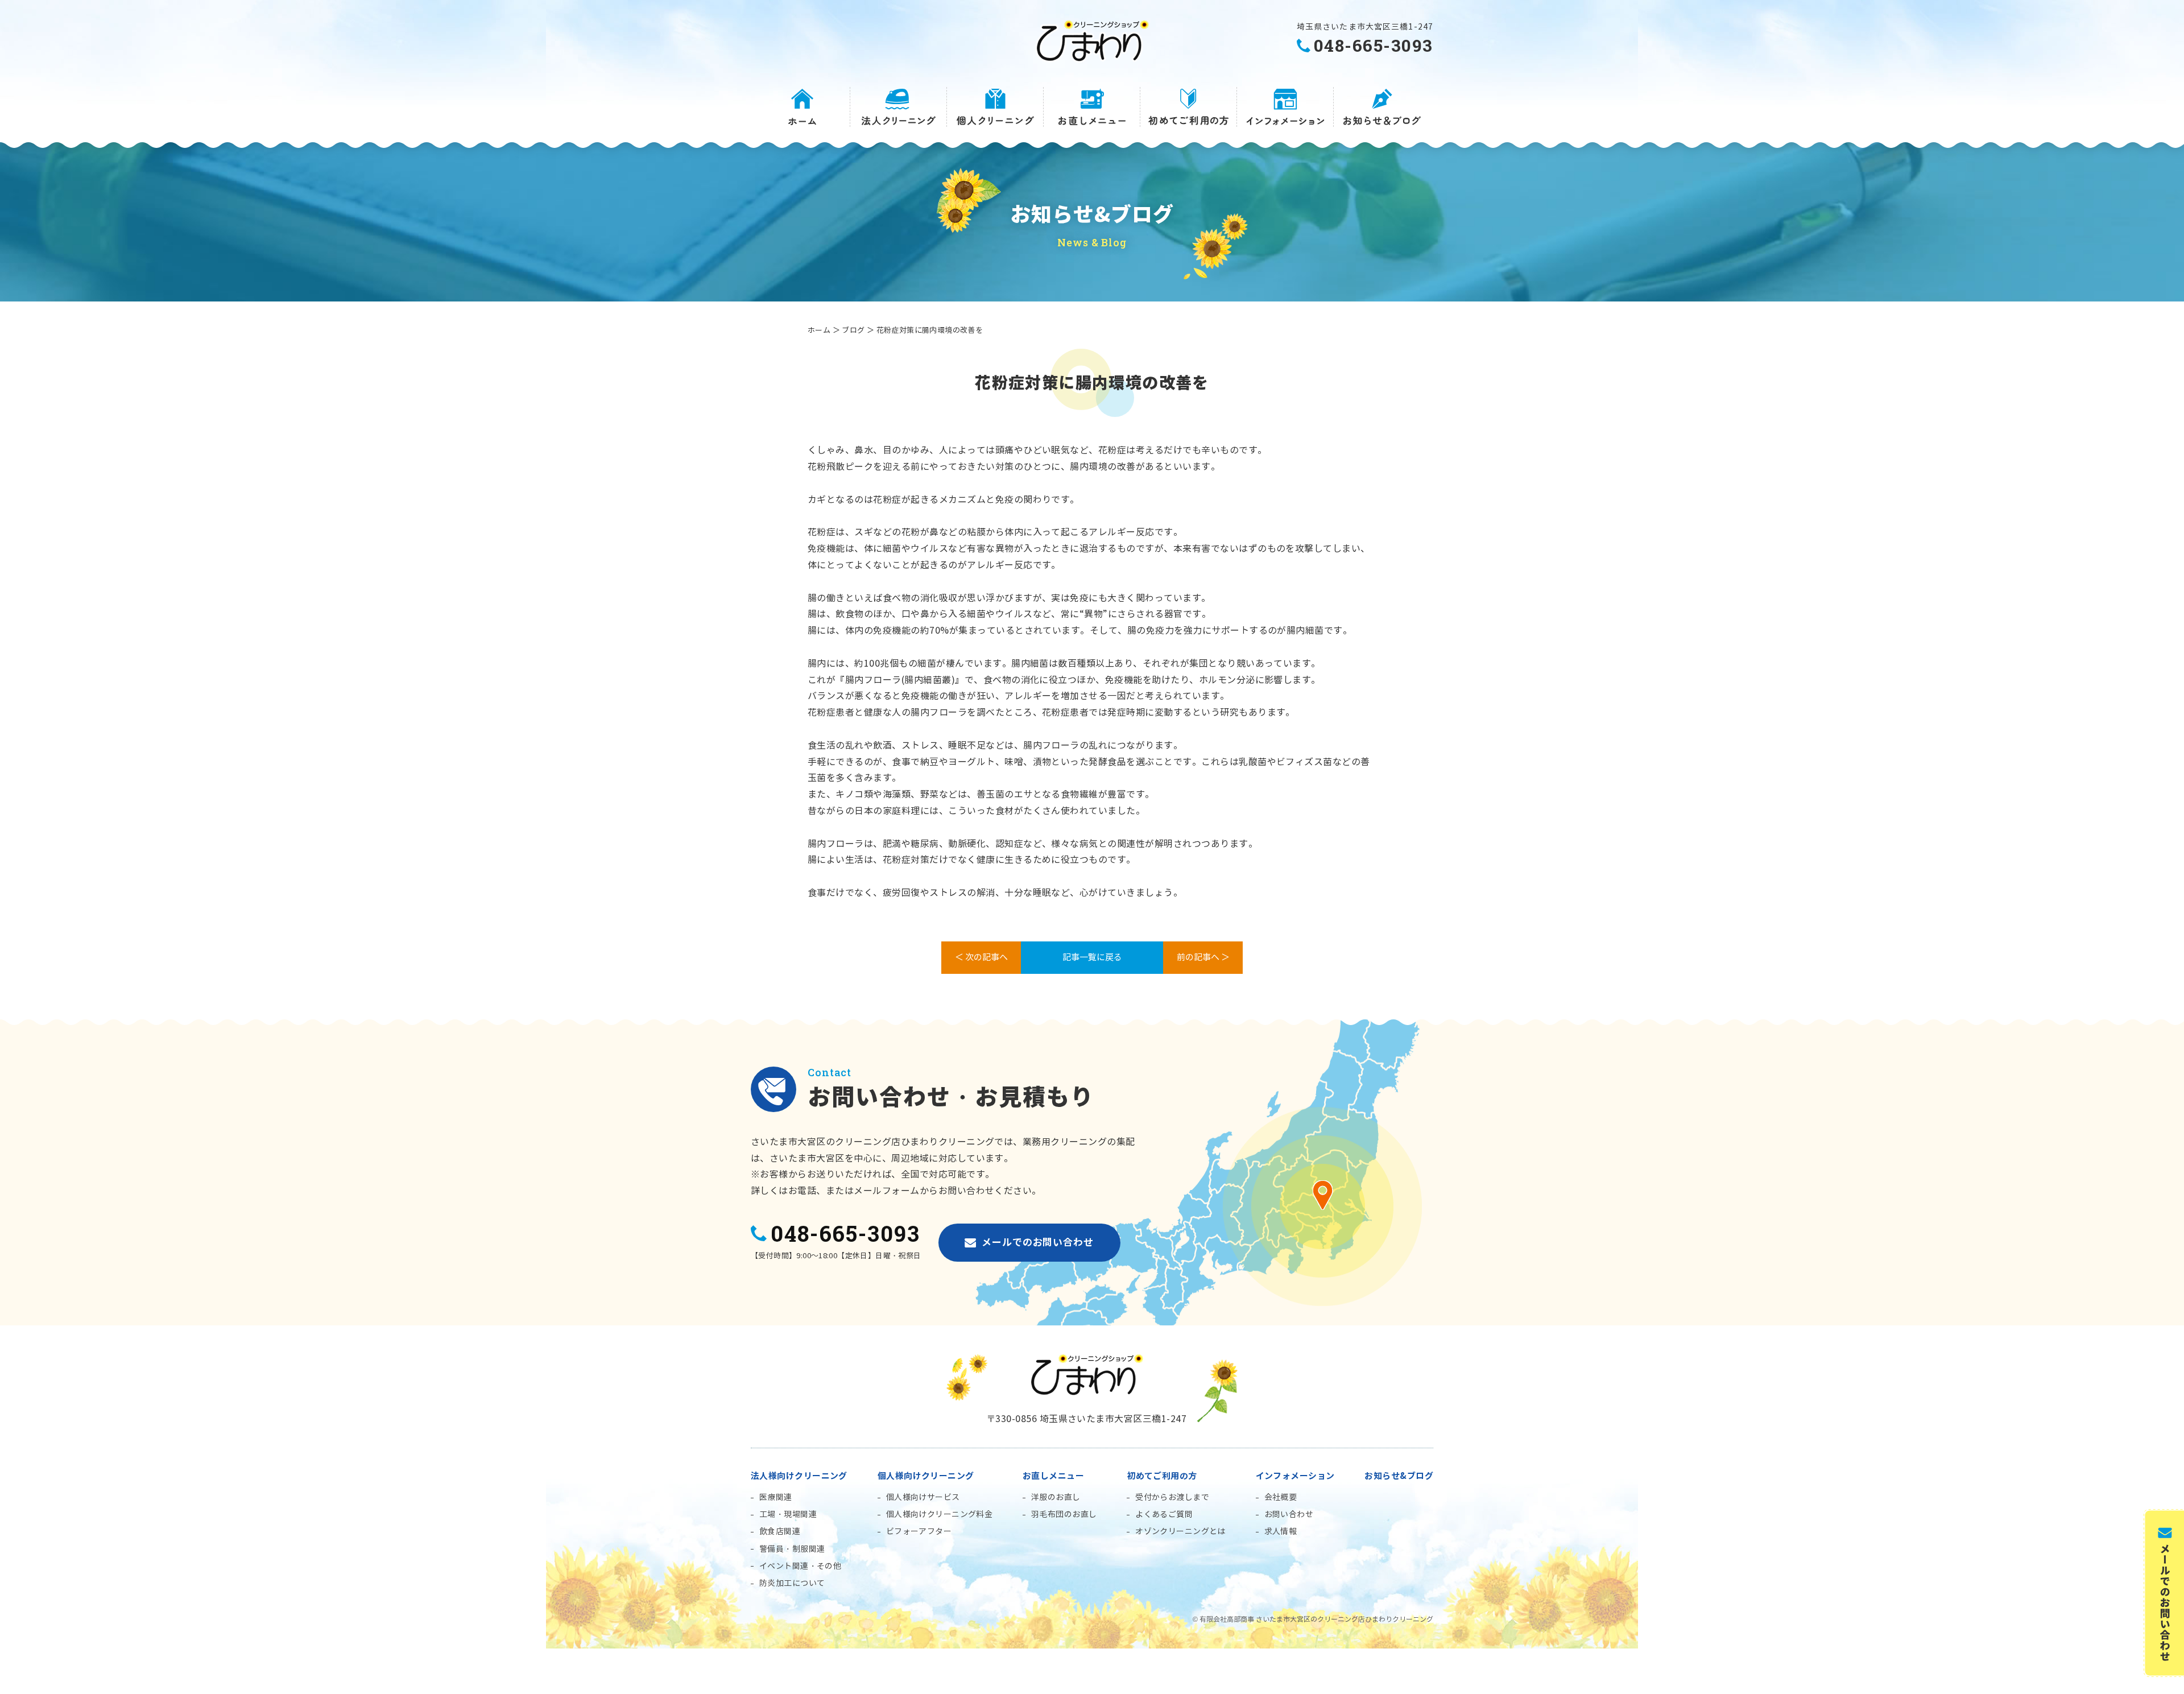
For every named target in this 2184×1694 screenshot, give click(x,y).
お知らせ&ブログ (1399, 1476)
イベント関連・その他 (800, 1566)
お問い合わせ (1289, 1515)
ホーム (819, 330)
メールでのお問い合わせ (1037, 1242)
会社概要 (1281, 1497)
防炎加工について (792, 1583)
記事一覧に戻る (1092, 957)
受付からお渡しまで (1172, 1497)
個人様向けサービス (923, 1497)
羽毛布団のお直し (1064, 1515)
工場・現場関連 (788, 1515)
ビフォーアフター (919, 1532)
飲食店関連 (780, 1532)
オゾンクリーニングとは (1180, 1532)
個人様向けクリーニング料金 (939, 1515)
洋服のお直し (1056, 1497)
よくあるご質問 (1164, 1515)
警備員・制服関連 (792, 1549)
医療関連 (776, 1497)
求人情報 (1281, 1532)
